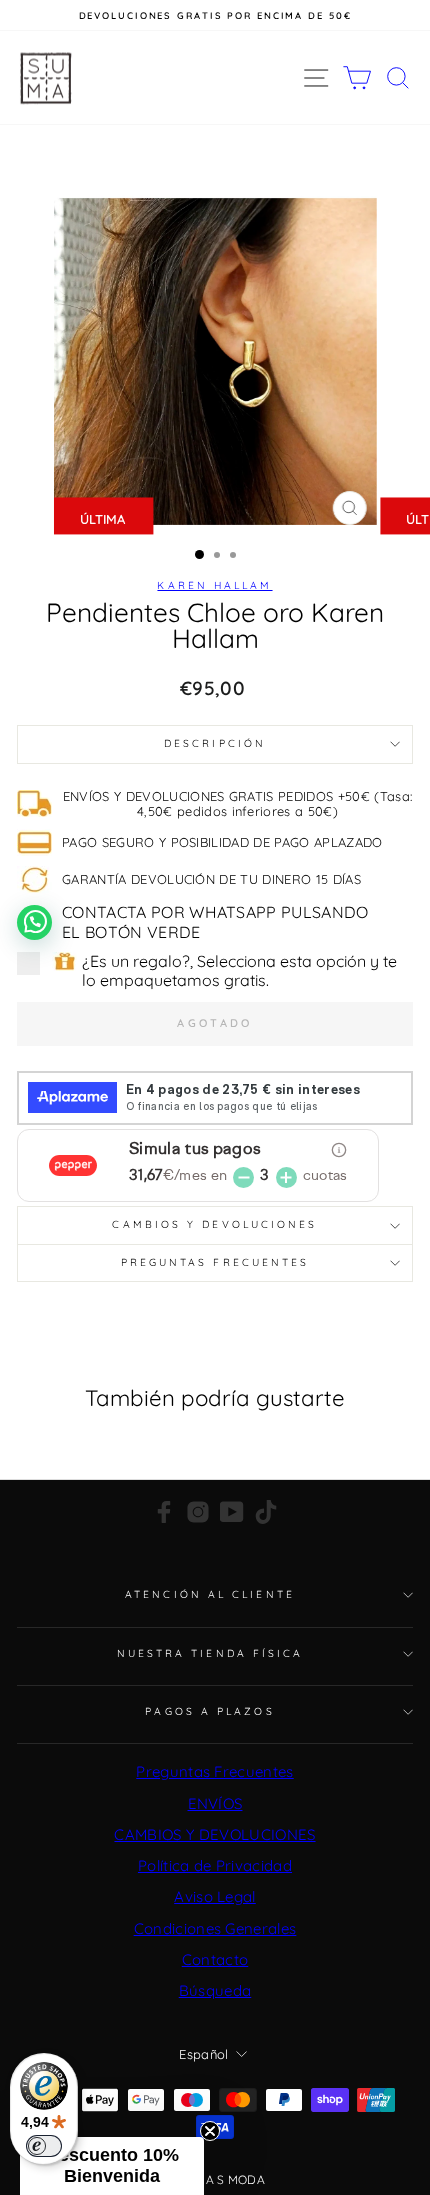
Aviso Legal (215, 1896)
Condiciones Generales (215, 1928)
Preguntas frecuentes (215, 1262)
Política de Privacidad (215, 1865)
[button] (112, 2166)
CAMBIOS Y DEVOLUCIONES (214, 1834)
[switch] (44, 2146)
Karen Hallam (214, 585)
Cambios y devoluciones (214, 1224)
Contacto (215, 1959)
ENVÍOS (215, 1803)
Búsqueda (215, 1990)
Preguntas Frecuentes (214, 1771)
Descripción (215, 743)
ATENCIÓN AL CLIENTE (210, 1594)
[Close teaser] (210, 2131)
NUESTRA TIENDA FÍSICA (210, 1653)
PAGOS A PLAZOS (209, 1711)
